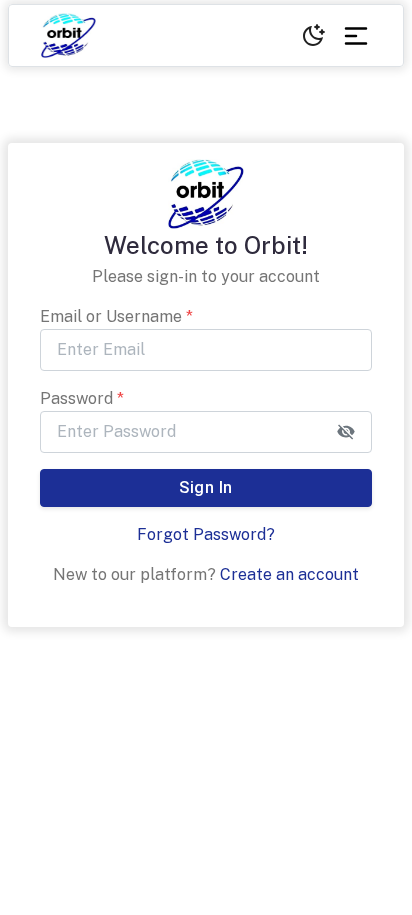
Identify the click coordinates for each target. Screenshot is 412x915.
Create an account (289, 574)
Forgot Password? (206, 534)
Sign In (205, 487)
